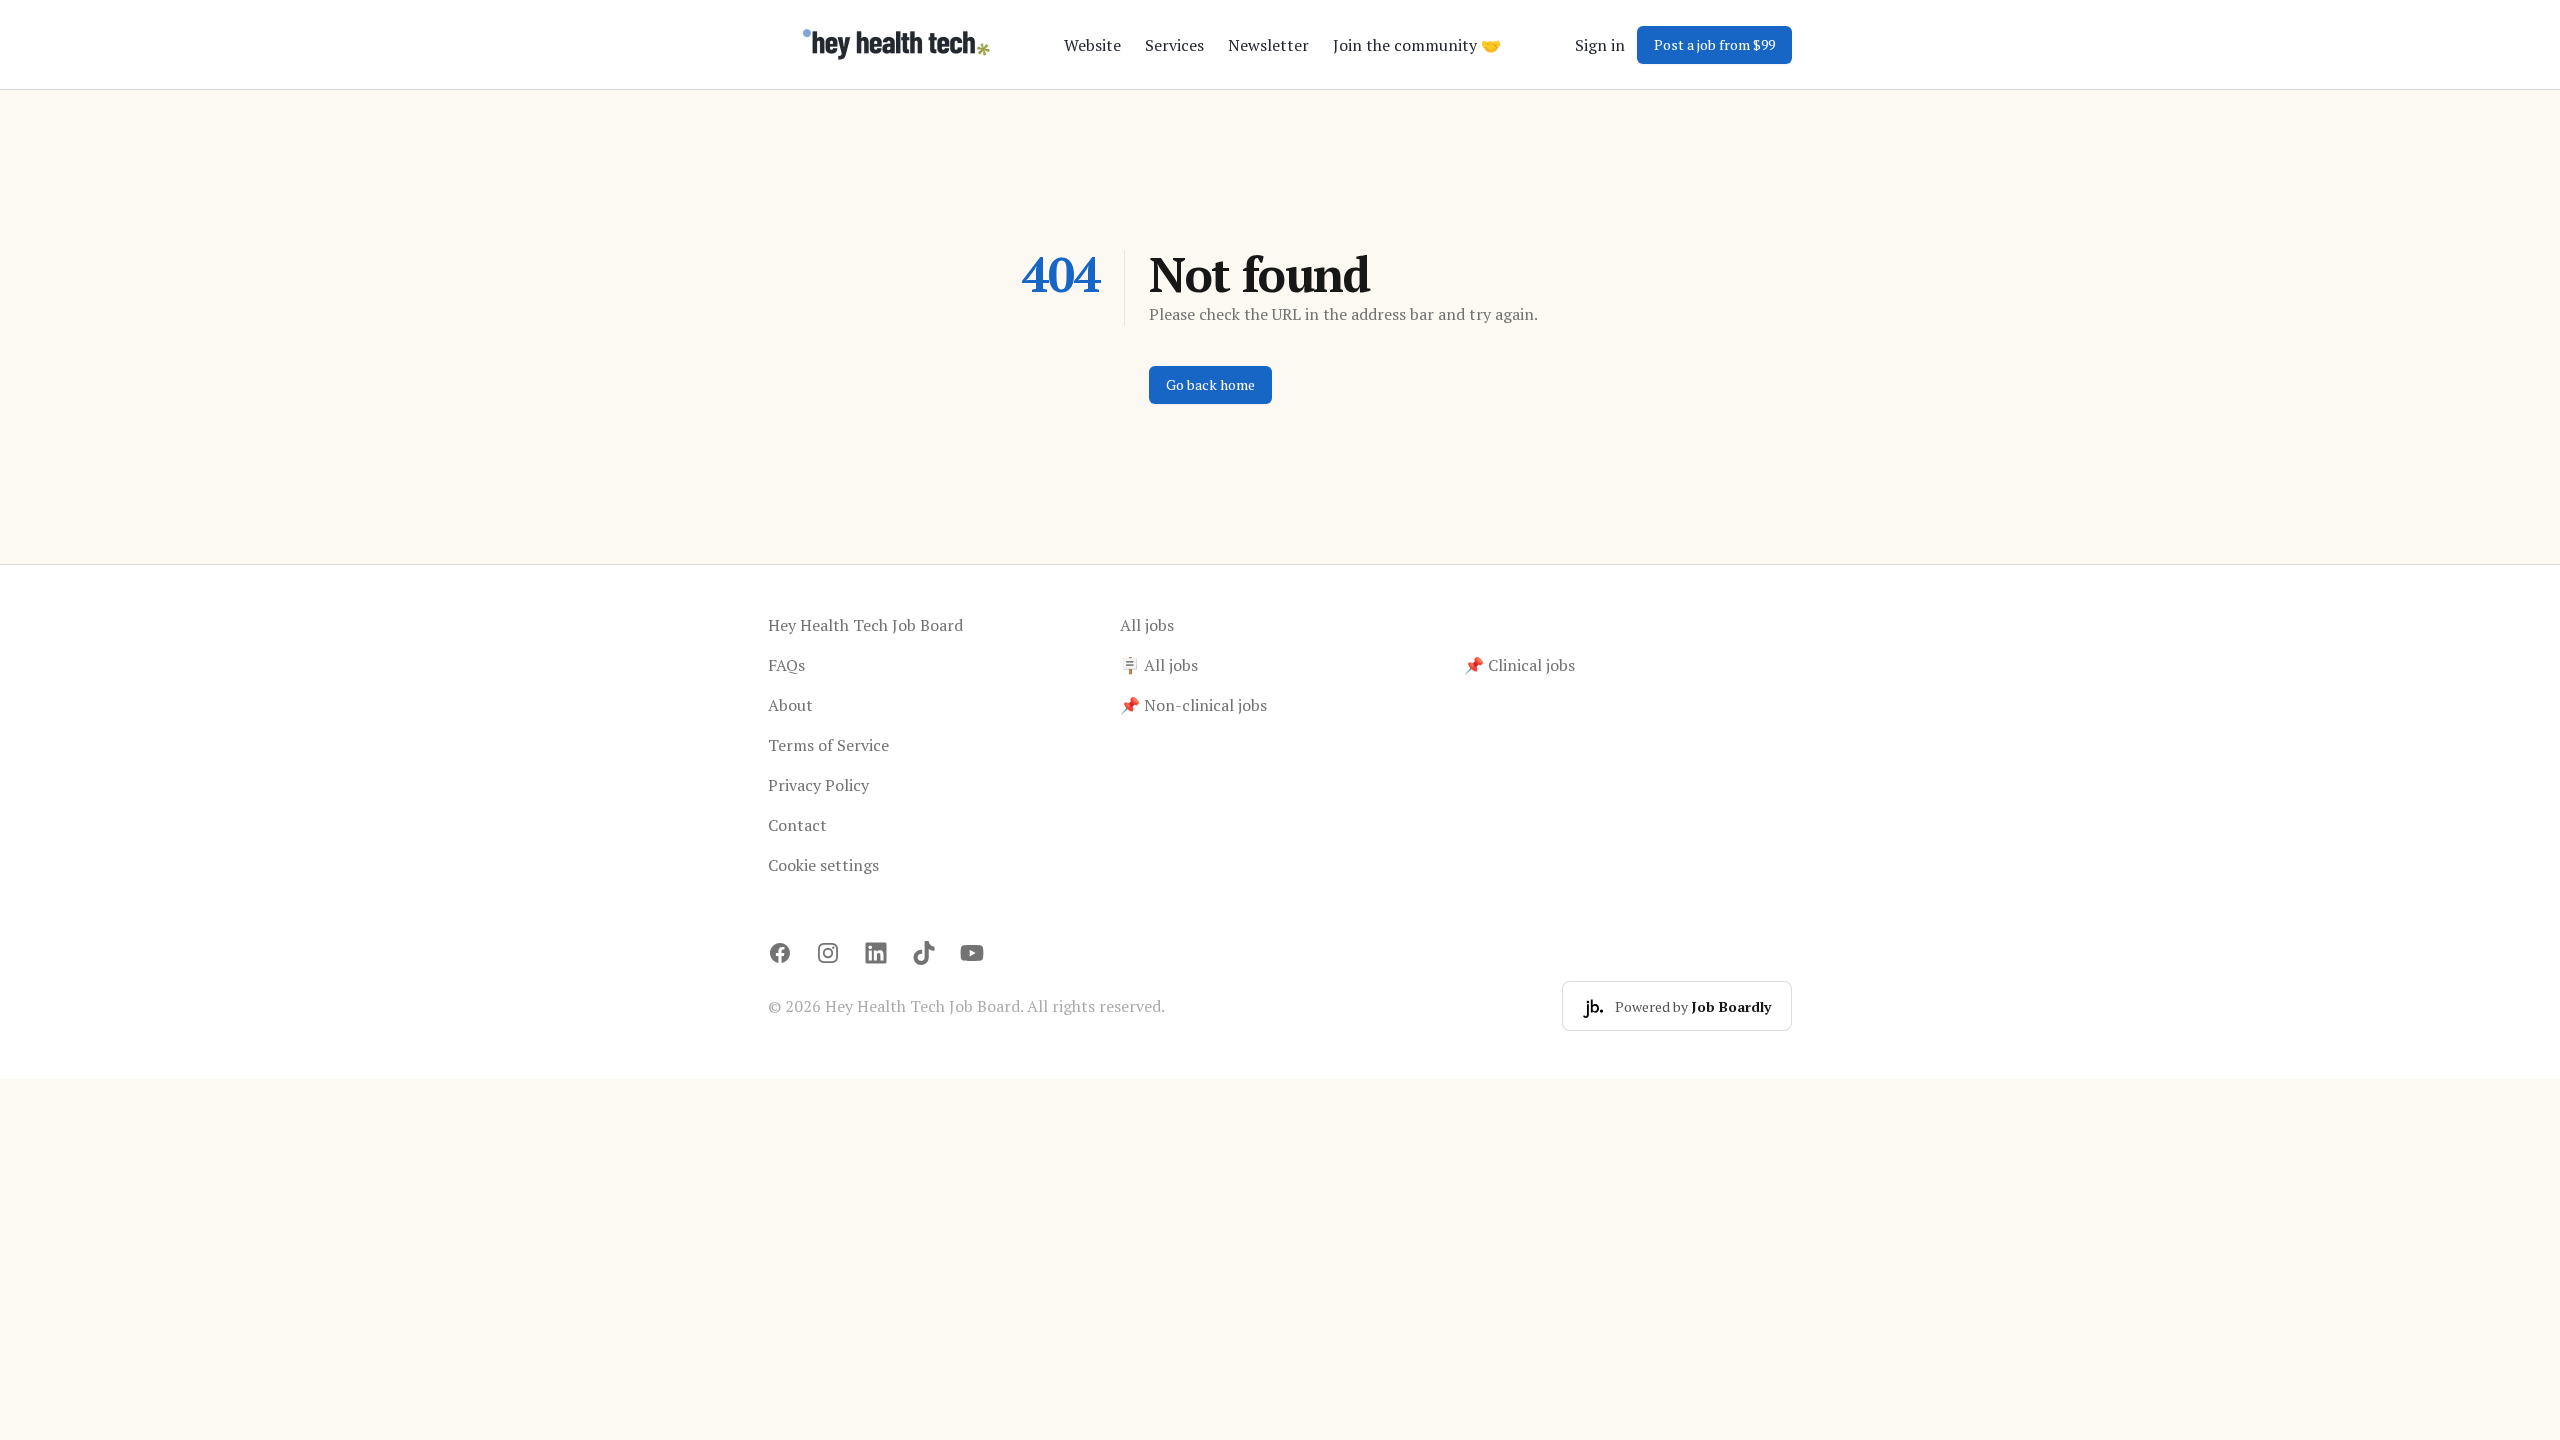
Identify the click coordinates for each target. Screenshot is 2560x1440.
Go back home (1210, 384)
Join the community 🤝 (1417, 45)
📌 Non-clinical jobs (1193, 705)
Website (1092, 45)
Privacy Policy (818, 785)
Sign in (1600, 45)
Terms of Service (828, 745)
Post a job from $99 (1714, 44)
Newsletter (1268, 45)
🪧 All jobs (1159, 665)
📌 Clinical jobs (1519, 665)
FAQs (786, 665)
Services (1174, 45)
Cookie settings (823, 865)
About (790, 705)
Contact (797, 825)
